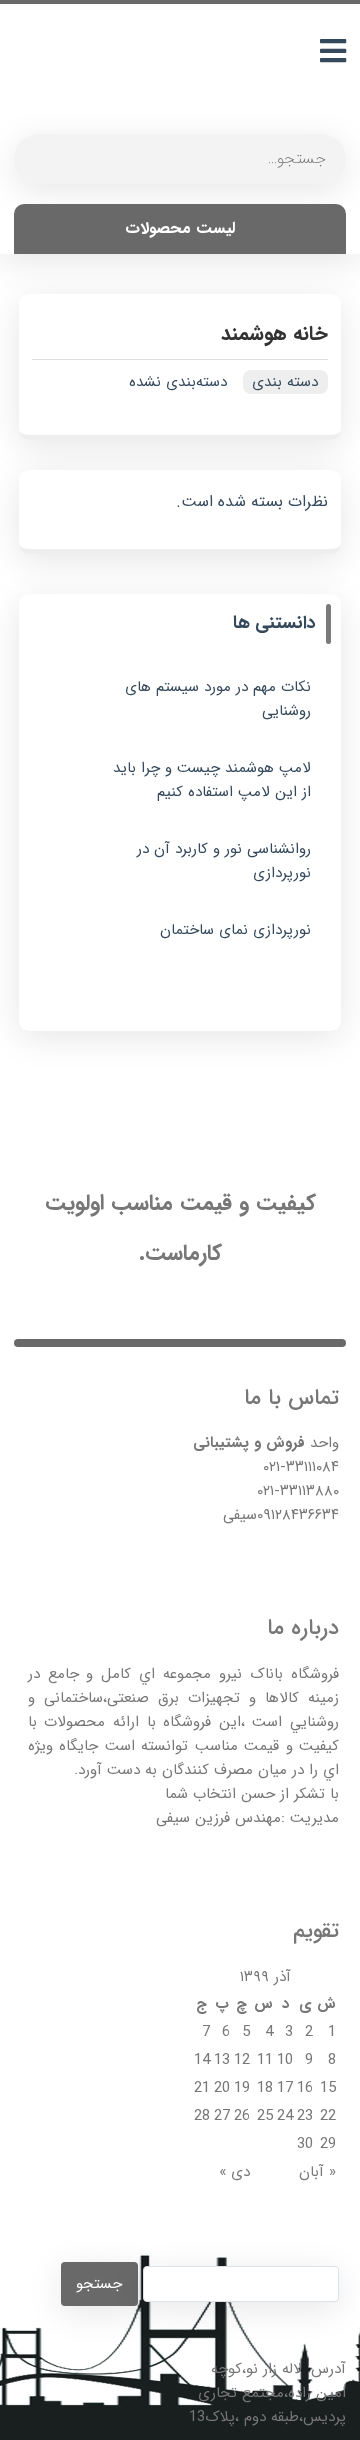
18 (265, 2088)
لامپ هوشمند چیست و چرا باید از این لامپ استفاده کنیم (211, 780)
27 (222, 2116)
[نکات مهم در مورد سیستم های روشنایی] (74, 705)
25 (265, 2116)
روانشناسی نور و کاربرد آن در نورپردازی (223, 861)
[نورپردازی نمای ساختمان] (74, 948)
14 (202, 2060)
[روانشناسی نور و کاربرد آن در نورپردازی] (74, 867)
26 (242, 2116)
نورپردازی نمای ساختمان (235, 930)
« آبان (317, 2172)
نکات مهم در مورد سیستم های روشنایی (217, 699)
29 (328, 2144)
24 (285, 2116)
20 (222, 2088)
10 (285, 2060)
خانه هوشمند (274, 333)
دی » (234, 2172)
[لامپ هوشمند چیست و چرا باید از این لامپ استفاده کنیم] (74, 786)
